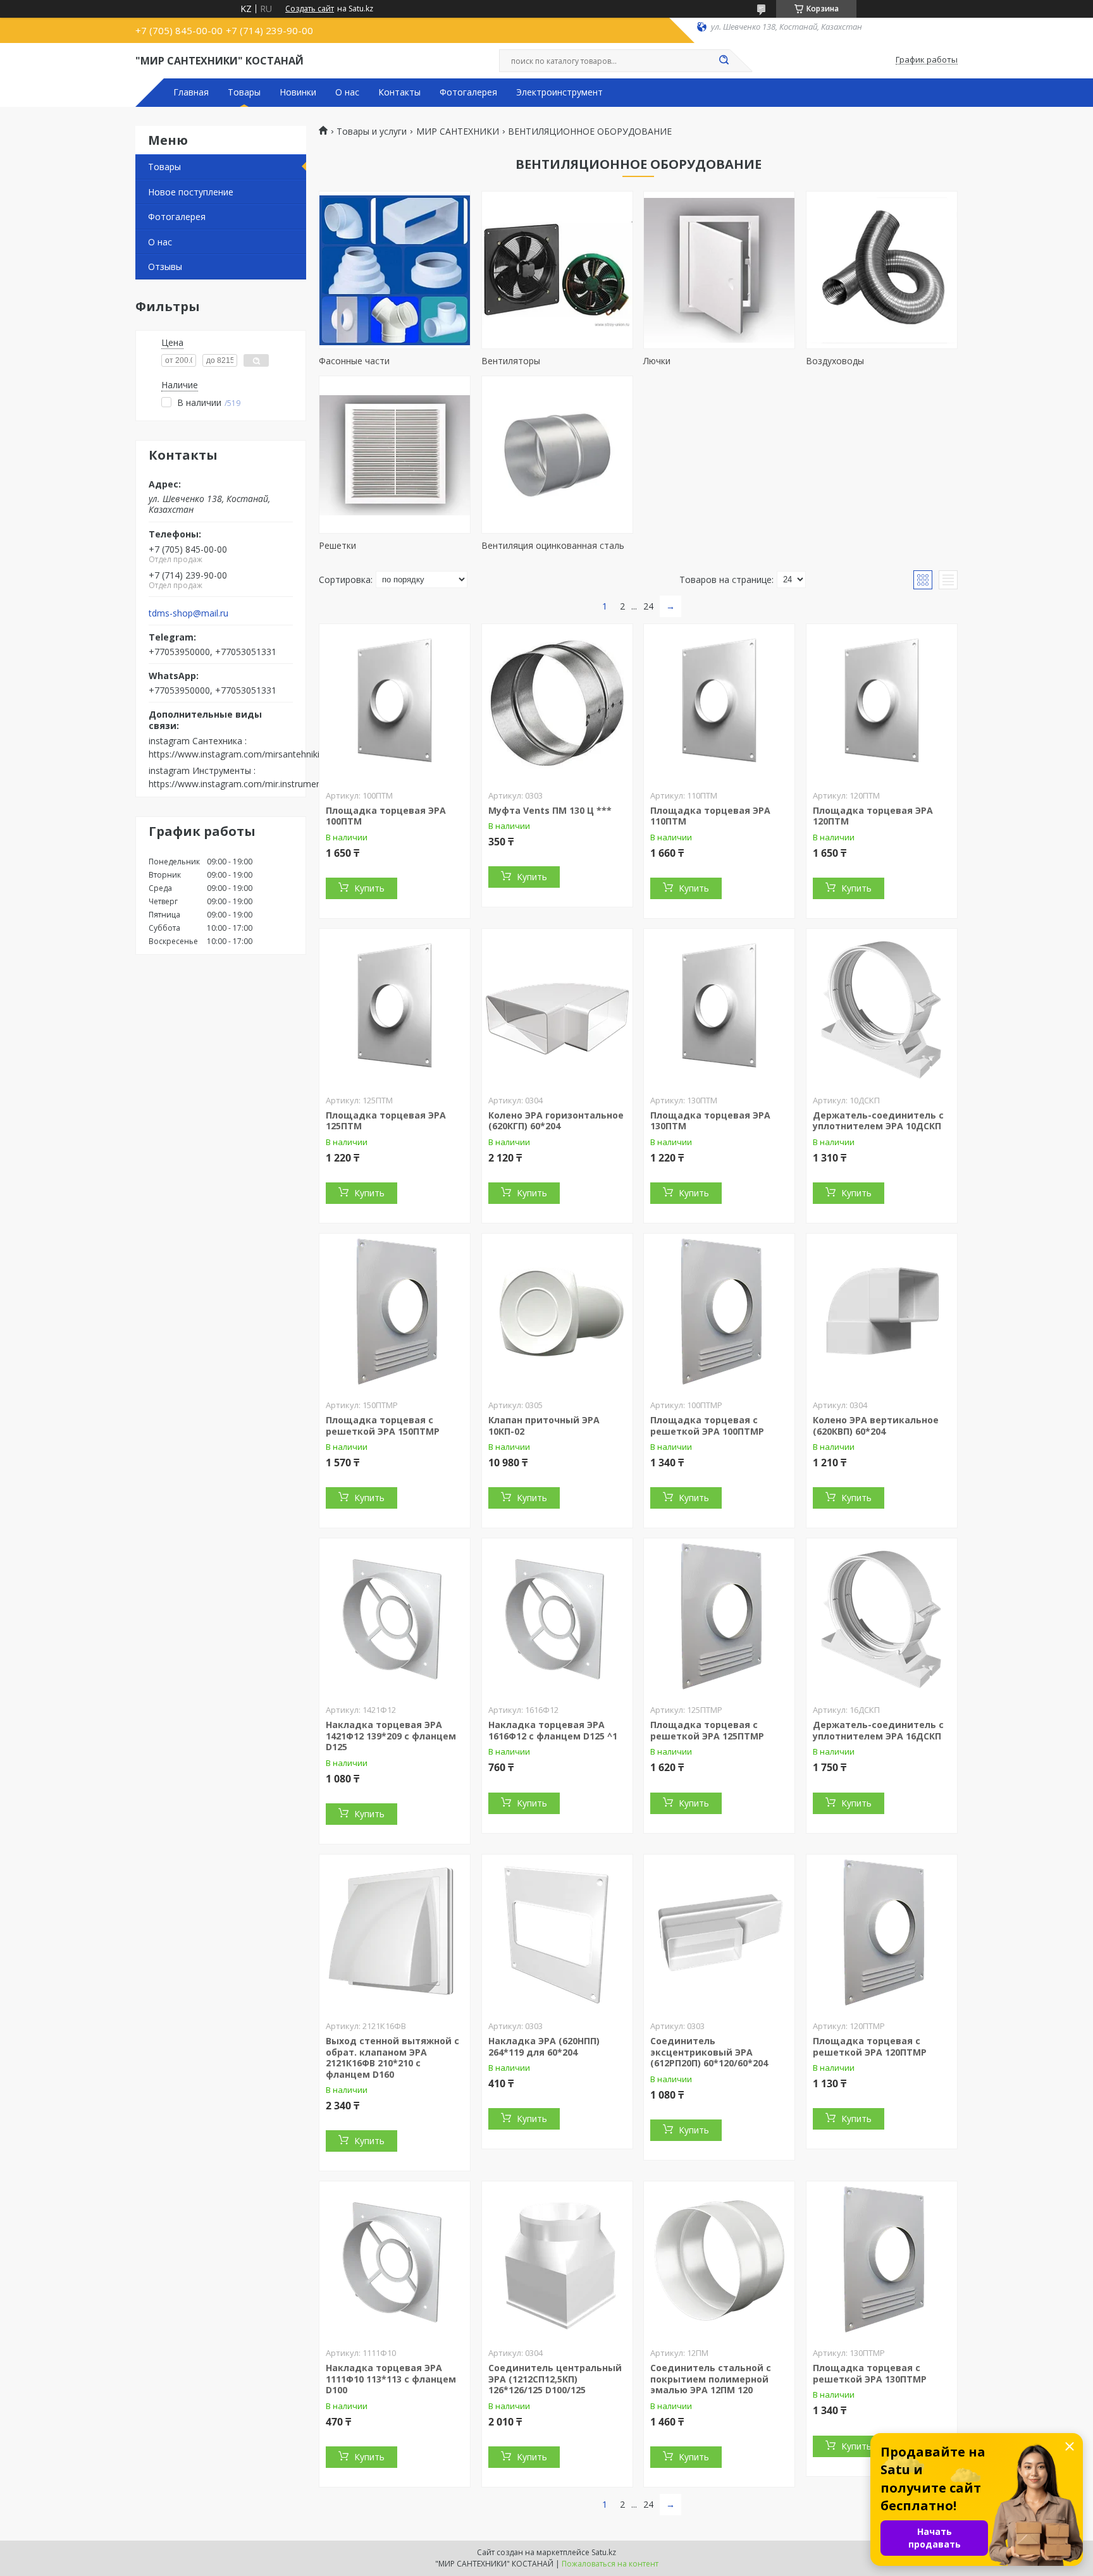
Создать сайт (310, 9)
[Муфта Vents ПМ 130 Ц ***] (557, 703)
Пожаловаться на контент (610, 2564)
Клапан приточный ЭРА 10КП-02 (544, 1426)
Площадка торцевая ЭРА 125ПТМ (386, 1121)
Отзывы (165, 267)
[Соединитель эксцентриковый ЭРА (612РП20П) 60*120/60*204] (719, 1934)
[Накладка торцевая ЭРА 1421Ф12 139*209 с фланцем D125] (395, 1617)
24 (648, 606)
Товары (244, 92)
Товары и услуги (372, 132)
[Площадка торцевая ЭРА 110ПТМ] (719, 703)
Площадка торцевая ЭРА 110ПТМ (710, 816)
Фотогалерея (468, 92)
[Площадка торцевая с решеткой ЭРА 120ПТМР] (882, 1934)
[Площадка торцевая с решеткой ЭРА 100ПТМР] (719, 1313)
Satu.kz (604, 2552)
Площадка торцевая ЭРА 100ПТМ (386, 816)
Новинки (298, 92)
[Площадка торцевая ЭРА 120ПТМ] (882, 703)
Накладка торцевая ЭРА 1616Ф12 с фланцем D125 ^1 (553, 1730)
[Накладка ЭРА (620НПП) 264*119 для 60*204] (557, 1934)
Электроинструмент (559, 92)
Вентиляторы (511, 361)
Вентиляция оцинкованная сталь (553, 545)
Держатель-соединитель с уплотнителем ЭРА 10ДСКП (878, 1121)
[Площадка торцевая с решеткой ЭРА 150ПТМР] (395, 1313)
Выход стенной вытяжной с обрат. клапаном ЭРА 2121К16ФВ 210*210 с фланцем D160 (392, 2058)
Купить (369, 888)
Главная (191, 92)
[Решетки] (395, 455)
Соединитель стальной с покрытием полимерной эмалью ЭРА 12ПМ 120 (711, 2379)
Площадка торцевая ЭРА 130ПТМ (710, 1121)
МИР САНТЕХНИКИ (458, 132)
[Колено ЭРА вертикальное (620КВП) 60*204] (882, 1313)
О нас (347, 92)
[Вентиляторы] (557, 270)
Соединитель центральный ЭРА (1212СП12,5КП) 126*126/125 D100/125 (555, 2379)
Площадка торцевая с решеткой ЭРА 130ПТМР (870, 2373)
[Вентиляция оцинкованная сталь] (557, 455)
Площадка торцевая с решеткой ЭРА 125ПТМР (707, 1730)
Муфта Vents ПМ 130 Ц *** (550, 810)
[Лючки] (719, 270)
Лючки (657, 361)
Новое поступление (191, 192)
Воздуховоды (835, 361)
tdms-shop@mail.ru (188, 613)
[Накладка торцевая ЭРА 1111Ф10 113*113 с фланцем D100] (395, 2260)
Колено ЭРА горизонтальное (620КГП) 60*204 (556, 1121)
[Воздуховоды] (882, 270)
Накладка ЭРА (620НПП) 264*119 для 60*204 (544, 2046)
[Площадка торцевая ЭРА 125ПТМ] (395, 1008)
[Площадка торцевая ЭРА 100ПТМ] (395, 703)
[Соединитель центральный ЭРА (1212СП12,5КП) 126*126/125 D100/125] (557, 2260)
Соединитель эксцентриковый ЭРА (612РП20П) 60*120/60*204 (709, 2052)
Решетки (337, 545)
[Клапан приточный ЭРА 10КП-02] (557, 1313)
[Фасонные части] (395, 270)
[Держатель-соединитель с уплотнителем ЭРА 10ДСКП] (882, 1008)
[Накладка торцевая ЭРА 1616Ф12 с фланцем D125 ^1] (557, 1617)
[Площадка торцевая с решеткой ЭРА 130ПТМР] (882, 2260)
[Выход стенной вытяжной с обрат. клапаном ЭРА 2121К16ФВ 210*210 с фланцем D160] (395, 1934)
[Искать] (724, 61)
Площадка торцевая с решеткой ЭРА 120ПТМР (870, 2046)
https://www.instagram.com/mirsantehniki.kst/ (243, 754)
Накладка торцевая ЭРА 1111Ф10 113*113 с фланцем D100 (391, 2379)
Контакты (399, 92)
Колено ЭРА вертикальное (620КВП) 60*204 (876, 1426)
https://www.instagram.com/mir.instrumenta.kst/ (248, 784)
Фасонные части (354, 361)
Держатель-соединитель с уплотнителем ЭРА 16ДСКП (878, 1730)
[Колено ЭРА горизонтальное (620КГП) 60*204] (557, 1008)
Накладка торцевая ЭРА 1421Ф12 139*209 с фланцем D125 (391, 1736)
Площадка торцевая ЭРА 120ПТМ (873, 816)
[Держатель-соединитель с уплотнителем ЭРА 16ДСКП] (882, 1617)
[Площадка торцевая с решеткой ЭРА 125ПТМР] (719, 1617)
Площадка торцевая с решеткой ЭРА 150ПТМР (383, 1426)
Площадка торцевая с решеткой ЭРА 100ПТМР (707, 1426)
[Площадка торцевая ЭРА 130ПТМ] (719, 1008)
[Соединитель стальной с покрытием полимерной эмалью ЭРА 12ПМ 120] (719, 2260)
